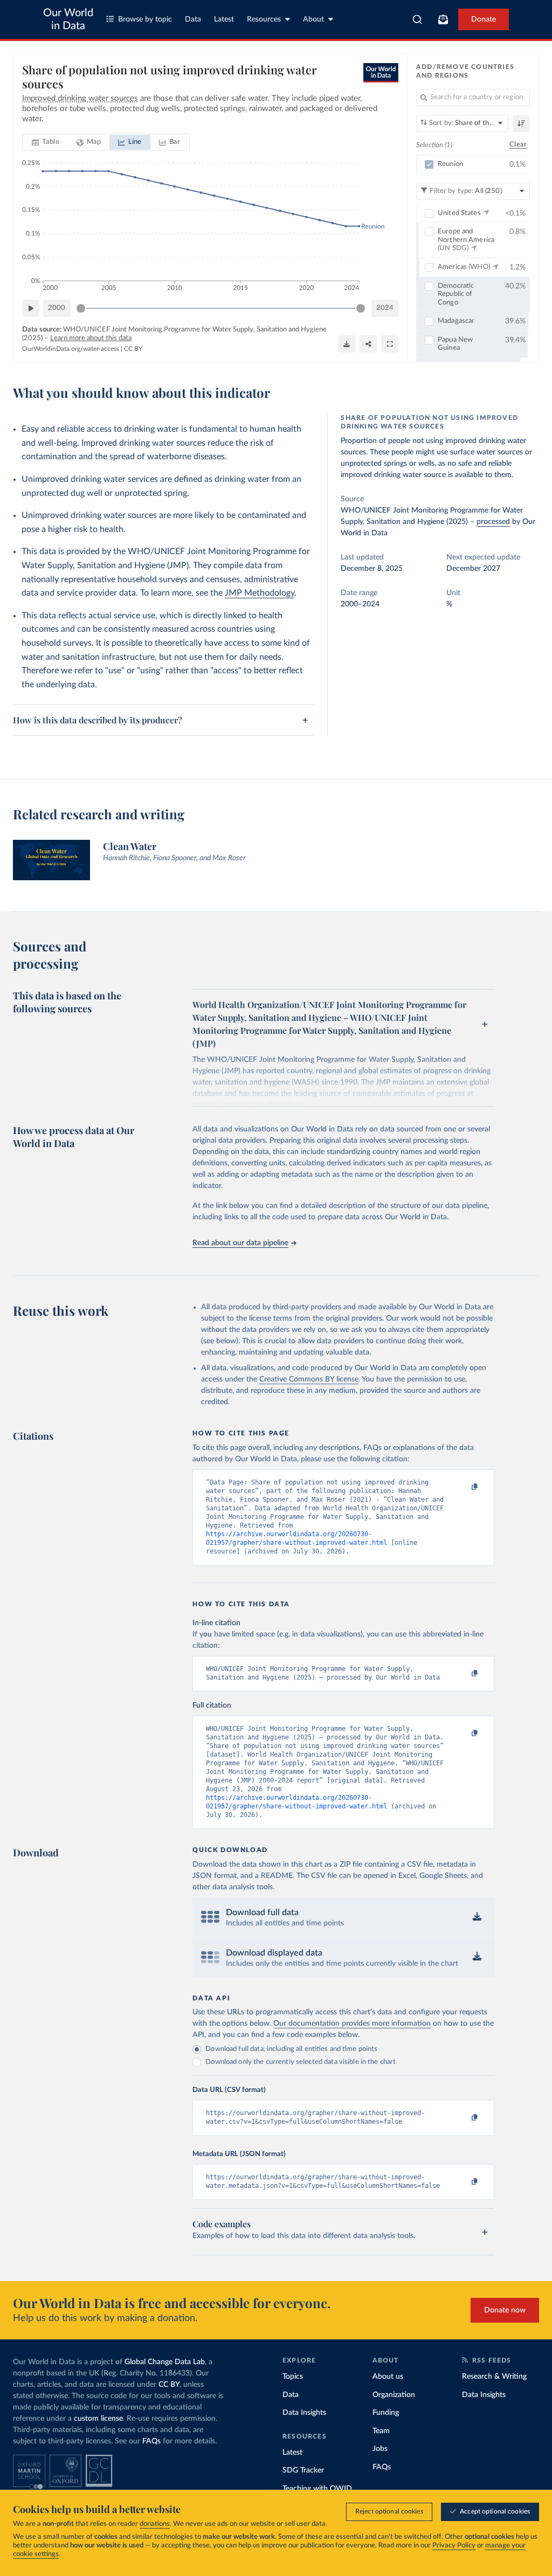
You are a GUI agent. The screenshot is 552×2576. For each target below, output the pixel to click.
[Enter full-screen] (390, 344)
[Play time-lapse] (31, 308)
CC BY (133, 349)
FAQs (151, 2441)
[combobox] (418, 19)
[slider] (81, 308)
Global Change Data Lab (165, 2362)
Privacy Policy (454, 2546)
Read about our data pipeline (240, 1243)
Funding (386, 2413)
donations (155, 2524)
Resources (264, 19)
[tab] (46, 142)
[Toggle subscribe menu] (443, 19)
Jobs (380, 2449)
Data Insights (304, 2413)
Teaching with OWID (317, 2489)
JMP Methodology (260, 593)
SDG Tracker (303, 2470)
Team (381, 2431)
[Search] (418, 19)
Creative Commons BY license (309, 1379)
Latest (224, 19)
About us (388, 2377)
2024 (385, 308)
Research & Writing (494, 2377)
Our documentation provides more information (352, 2023)
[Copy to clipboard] (464, 1487)
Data (193, 19)
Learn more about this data (91, 338)
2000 (57, 308)
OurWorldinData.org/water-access (71, 349)
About (313, 19)
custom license (98, 2419)
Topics (293, 2377)
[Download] (347, 344)
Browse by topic (145, 19)
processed (493, 522)
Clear (518, 145)
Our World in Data (68, 19)
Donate (484, 19)
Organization (394, 2395)
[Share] (368, 344)
